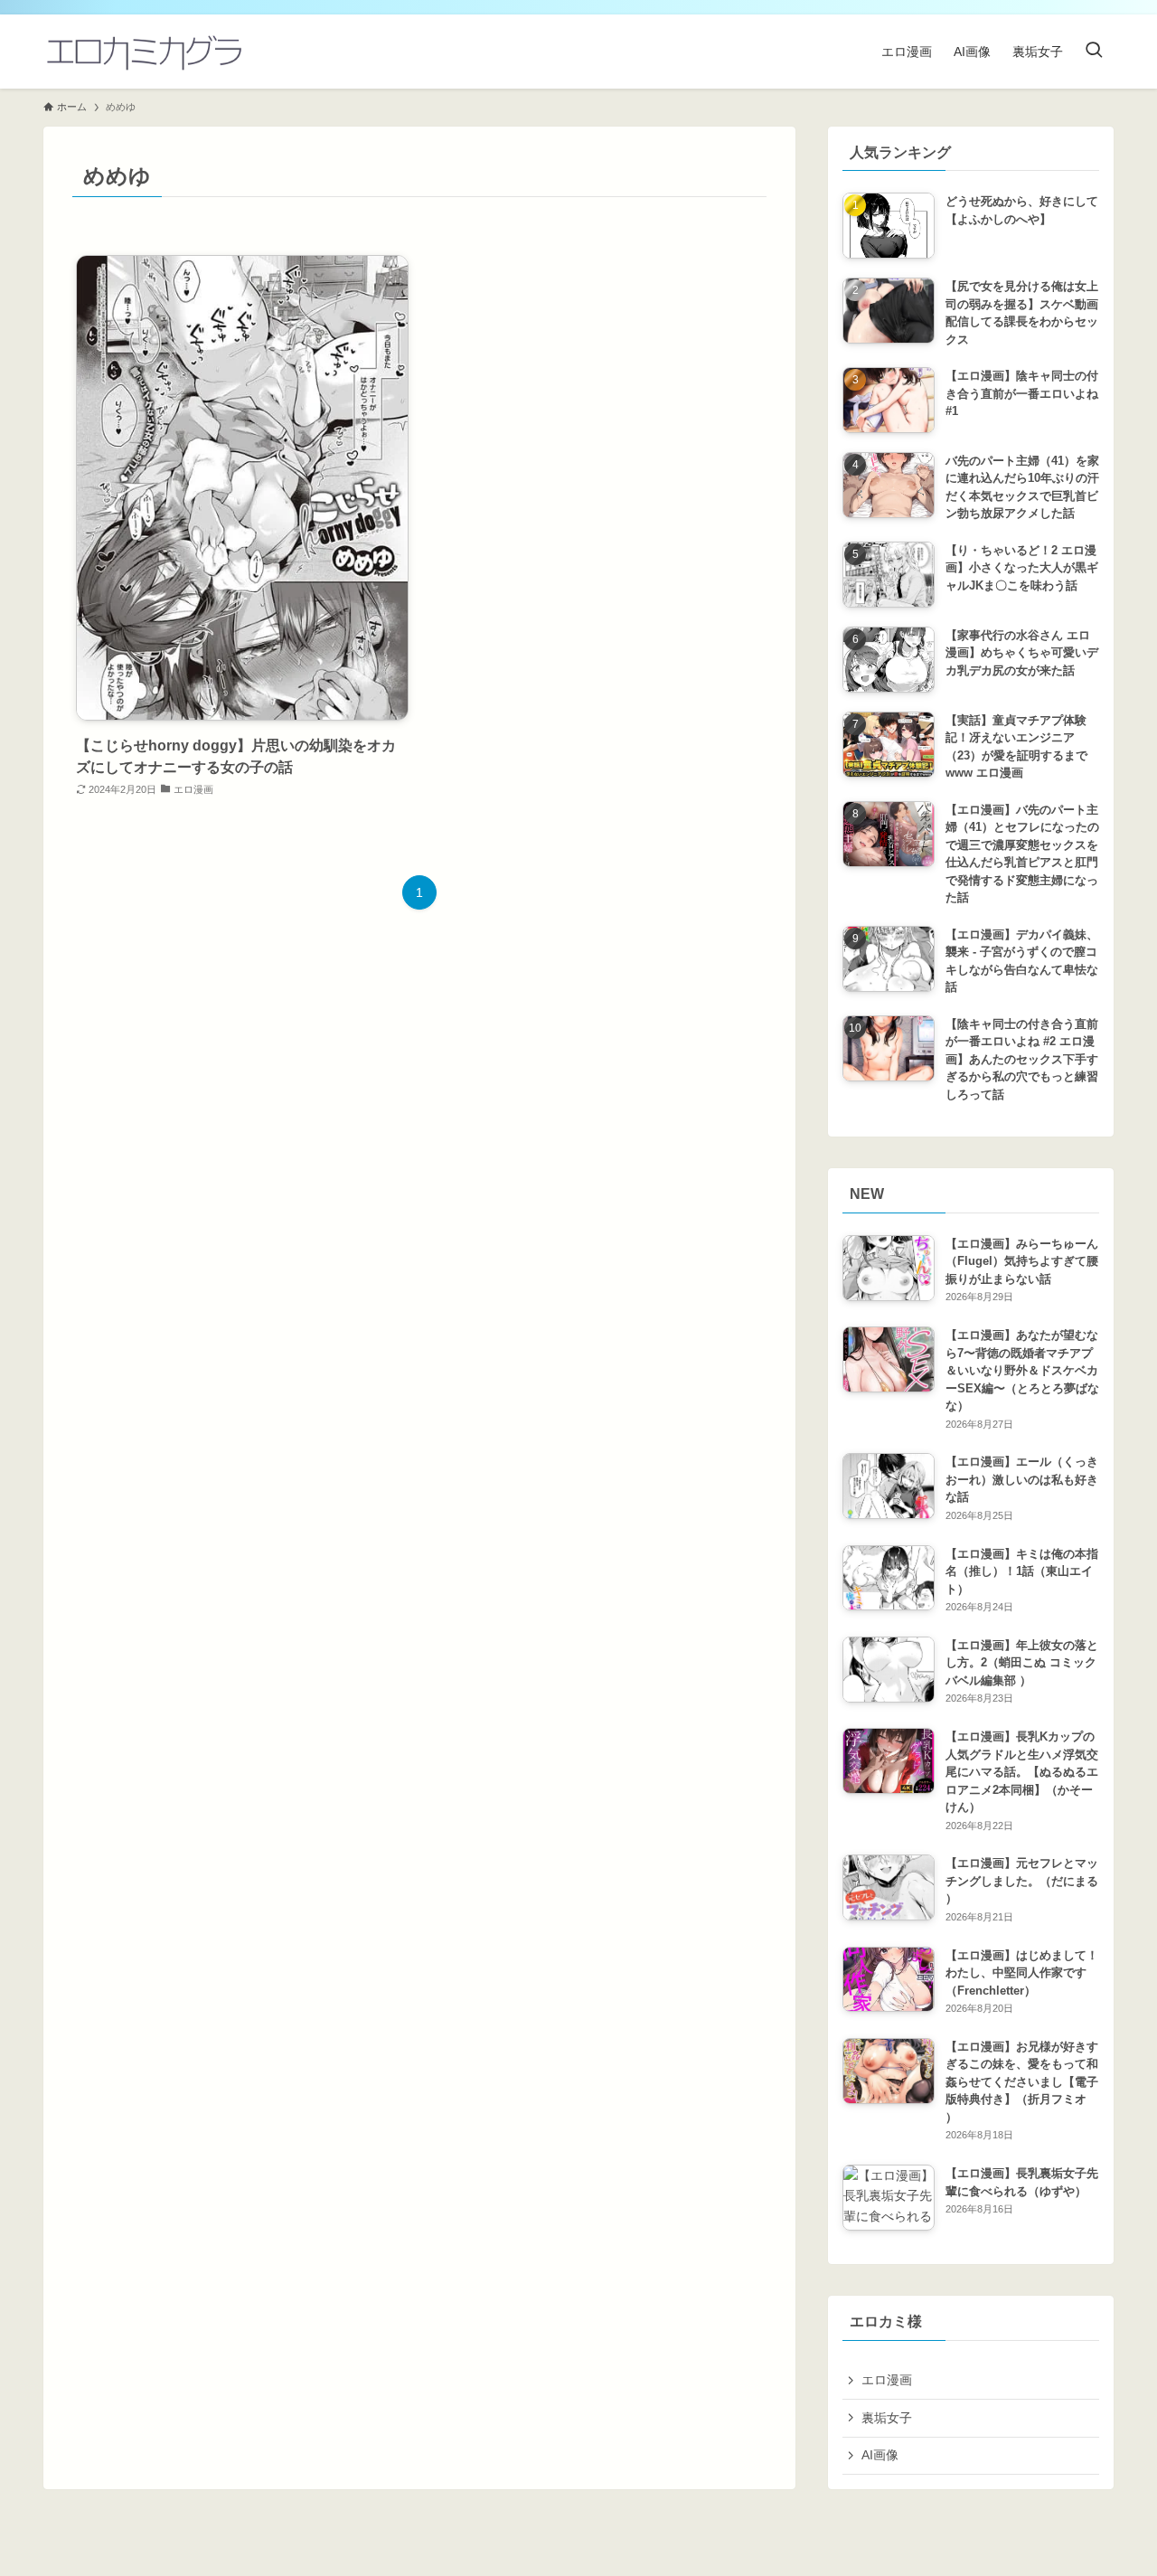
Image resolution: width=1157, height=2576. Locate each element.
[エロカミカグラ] (143, 52)
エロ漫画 (887, 2380)
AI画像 (880, 2455)
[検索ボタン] (1094, 52)
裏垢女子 (887, 2418)
